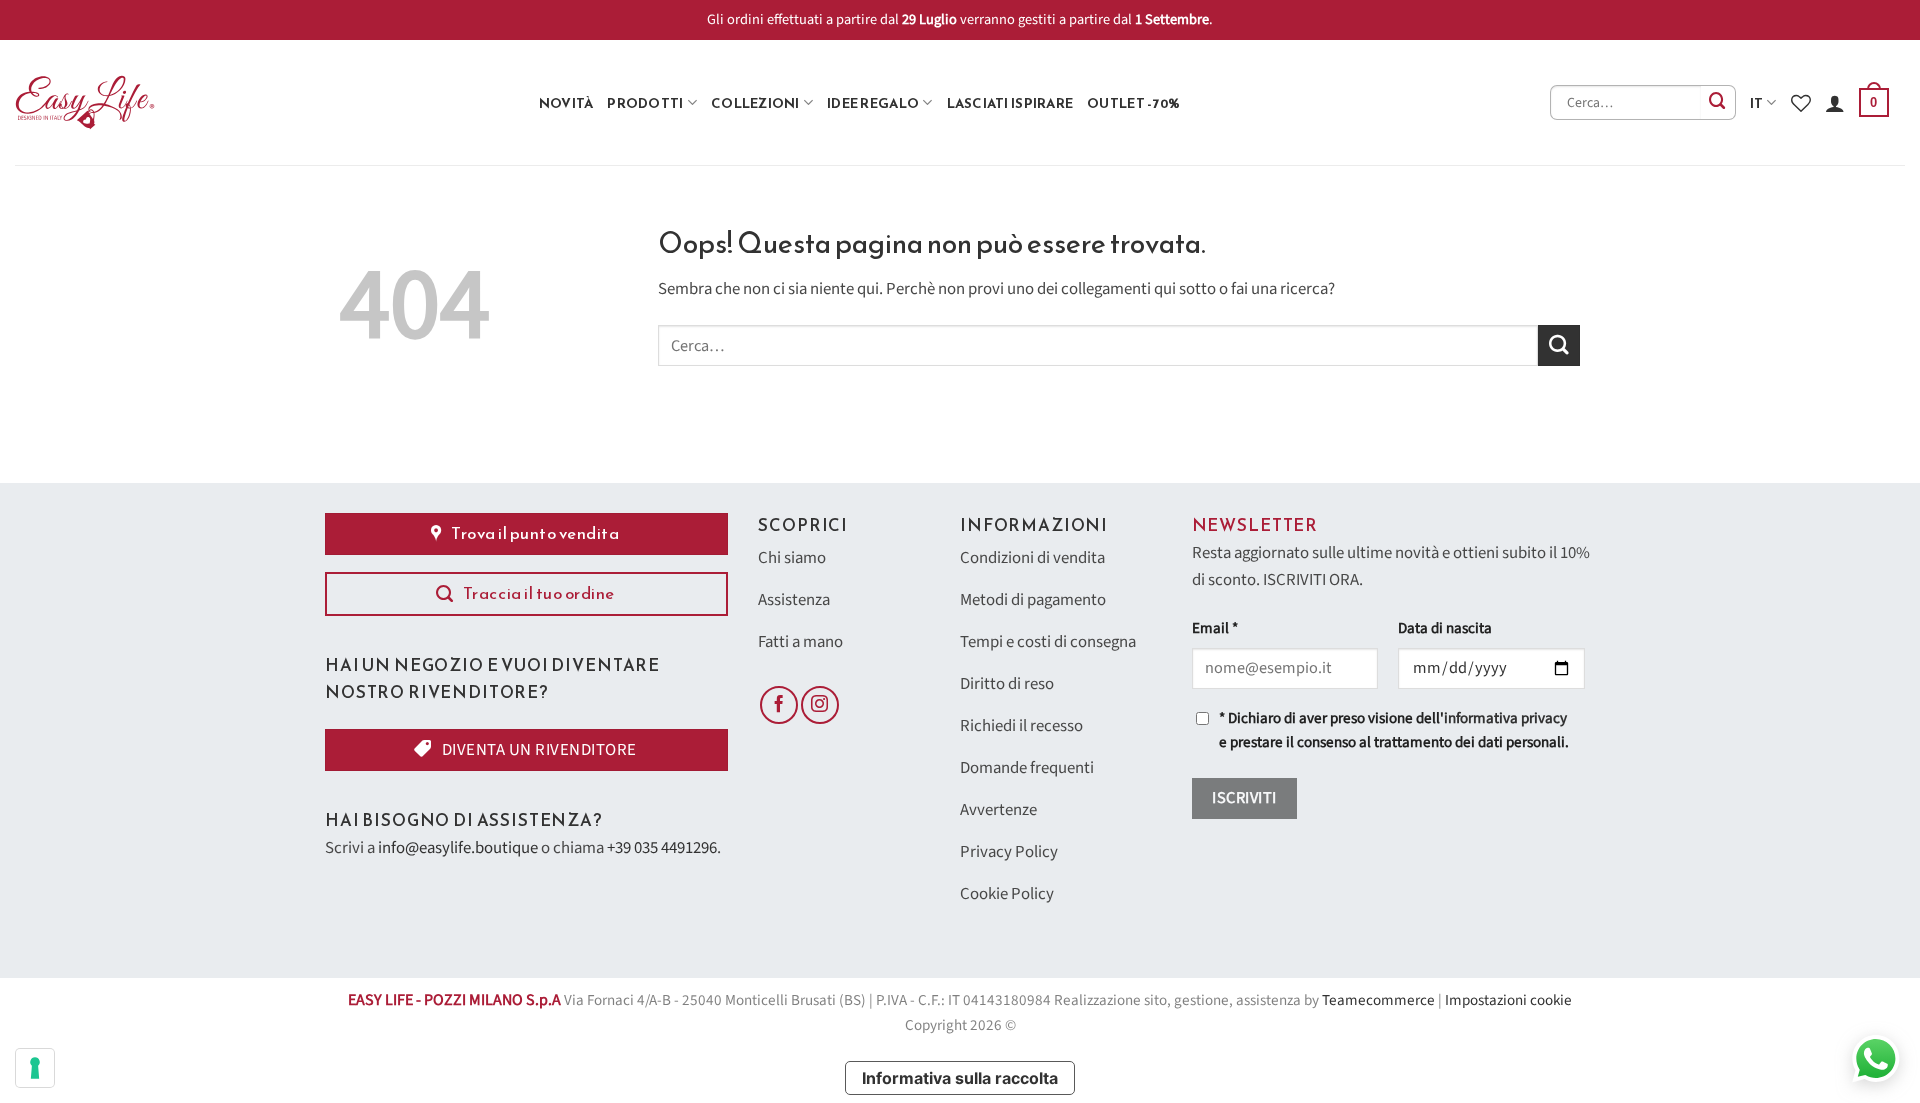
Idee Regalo (873, 103)
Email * (1215, 628)
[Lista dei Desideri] (1801, 103)
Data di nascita (1445, 628)
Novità (566, 103)
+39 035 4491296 (662, 848)
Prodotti (645, 103)
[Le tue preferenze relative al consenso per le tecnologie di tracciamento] (35, 1068)
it (1757, 103)
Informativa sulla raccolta (960, 1078)
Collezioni (755, 103)
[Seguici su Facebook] (779, 705)
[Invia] (1718, 102)
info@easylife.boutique (458, 848)
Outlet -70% (1133, 103)
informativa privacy (1505, 718)
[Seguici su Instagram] (820, 705)
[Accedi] (1835, 103)
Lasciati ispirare (1010, 103)
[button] (1874, 103)
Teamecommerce (1378, 1000)
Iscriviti (1244, 798)
